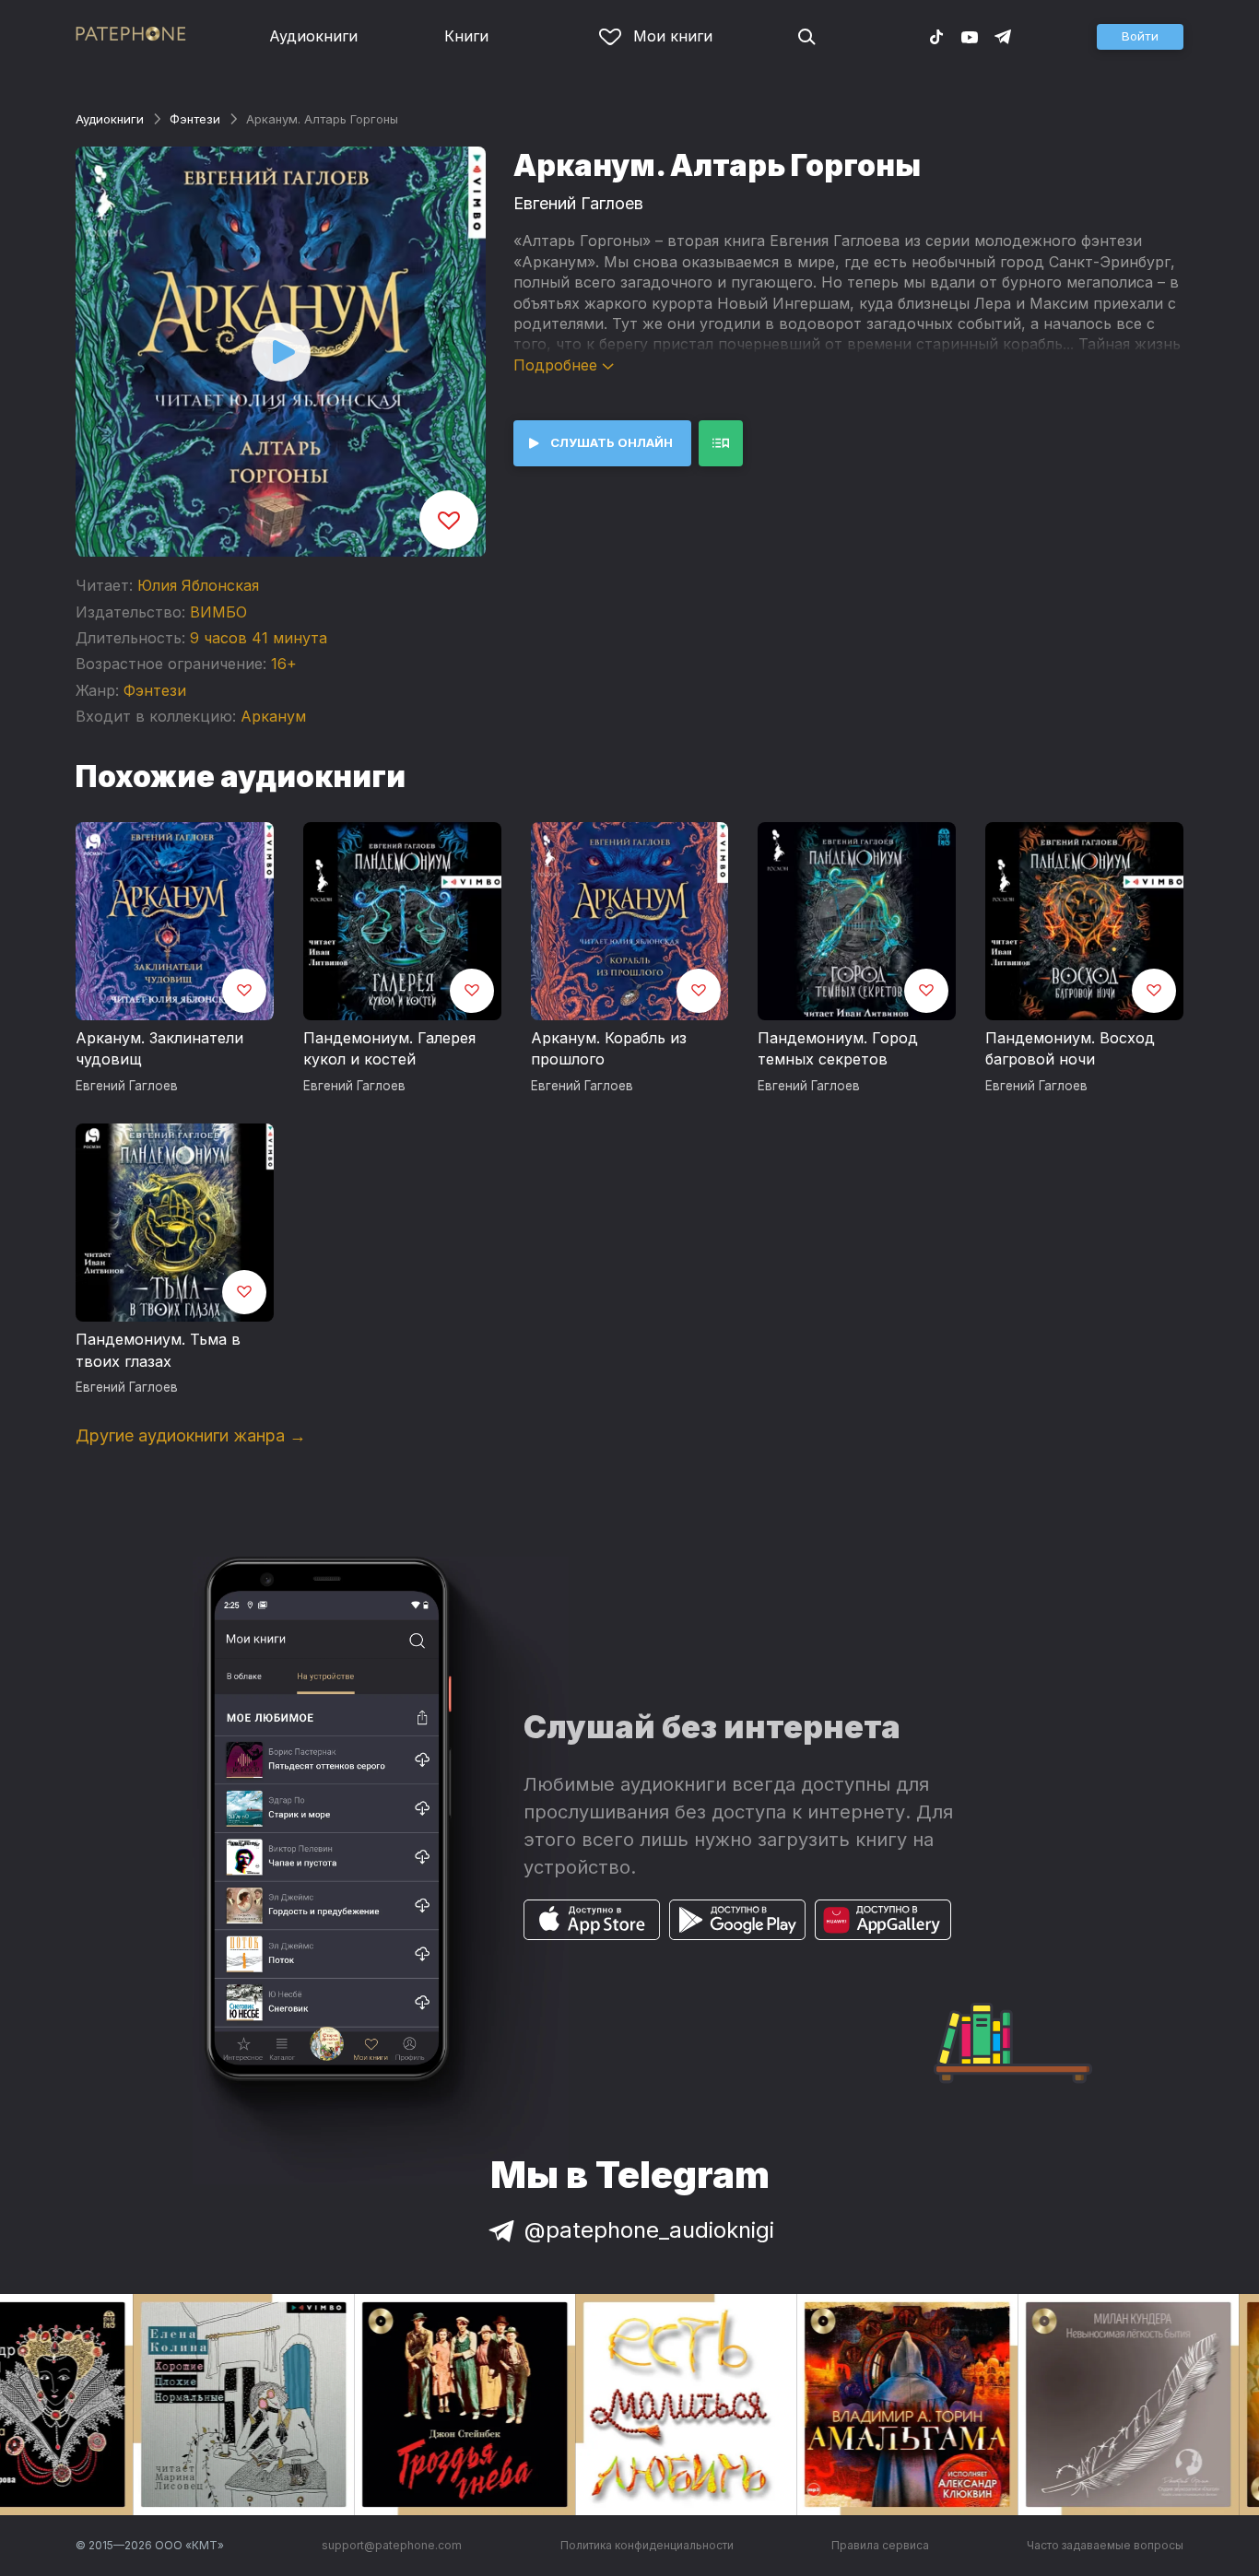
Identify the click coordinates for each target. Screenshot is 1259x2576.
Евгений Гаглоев (578, 203)
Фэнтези (195, 119)
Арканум (273, 716)
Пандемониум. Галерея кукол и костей (389, 1049)
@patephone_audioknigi (649, 2230)
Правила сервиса (880, 2545)
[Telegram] (1003, 36)
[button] (1140, 37)
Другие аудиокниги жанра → (191, 1435)
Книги (466, 36)
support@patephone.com (392, 2545)
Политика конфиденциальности (647, 2545)
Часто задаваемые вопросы (1105, 2545)
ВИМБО (218, 612)
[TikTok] (936, 36)
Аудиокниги (313, 36)
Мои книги (673, 36)
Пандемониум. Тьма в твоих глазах (158, 1350)
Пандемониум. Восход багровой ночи (1070, 1049)
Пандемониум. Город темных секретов (838, 1049)
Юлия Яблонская (198, 585)
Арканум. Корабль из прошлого (609, 1049)
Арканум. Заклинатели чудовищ (159, 1049)
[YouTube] (970, 36)
